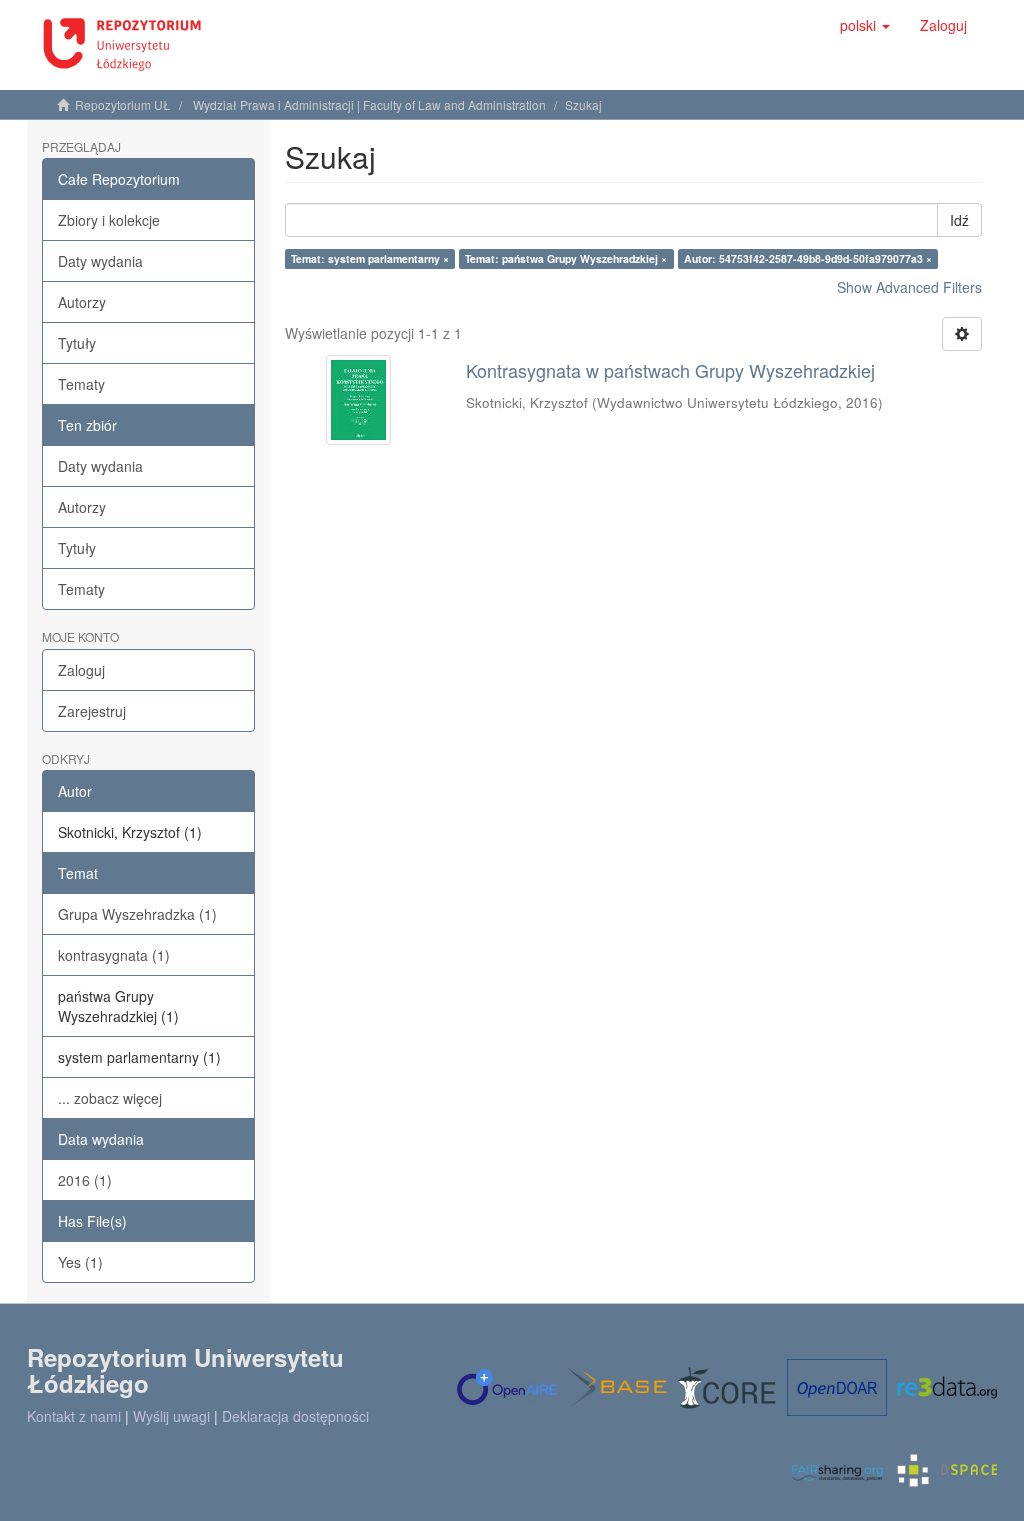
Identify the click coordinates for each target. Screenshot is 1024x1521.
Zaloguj (81, 670)
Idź (959, 220)
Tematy (81, 384)
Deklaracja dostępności (295, 1416)
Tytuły (77, 343)
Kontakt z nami (74, 1416)
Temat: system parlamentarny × (370, 258)
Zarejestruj (92, 711)
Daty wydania (100, 261)
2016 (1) (85, 1180)
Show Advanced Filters (909, 287)
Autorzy (82, 302)
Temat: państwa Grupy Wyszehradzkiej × (566, 258)
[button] (865, 25)
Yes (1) (80, 1262)
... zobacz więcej (110, 1098)
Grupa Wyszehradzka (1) (137, 914)
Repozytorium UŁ (123, 104)
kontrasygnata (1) (114, 955)
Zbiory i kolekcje (109, 220)
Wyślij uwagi (171, 1416)
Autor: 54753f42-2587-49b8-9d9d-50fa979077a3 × (808, 258)
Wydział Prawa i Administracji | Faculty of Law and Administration (369, 104)
